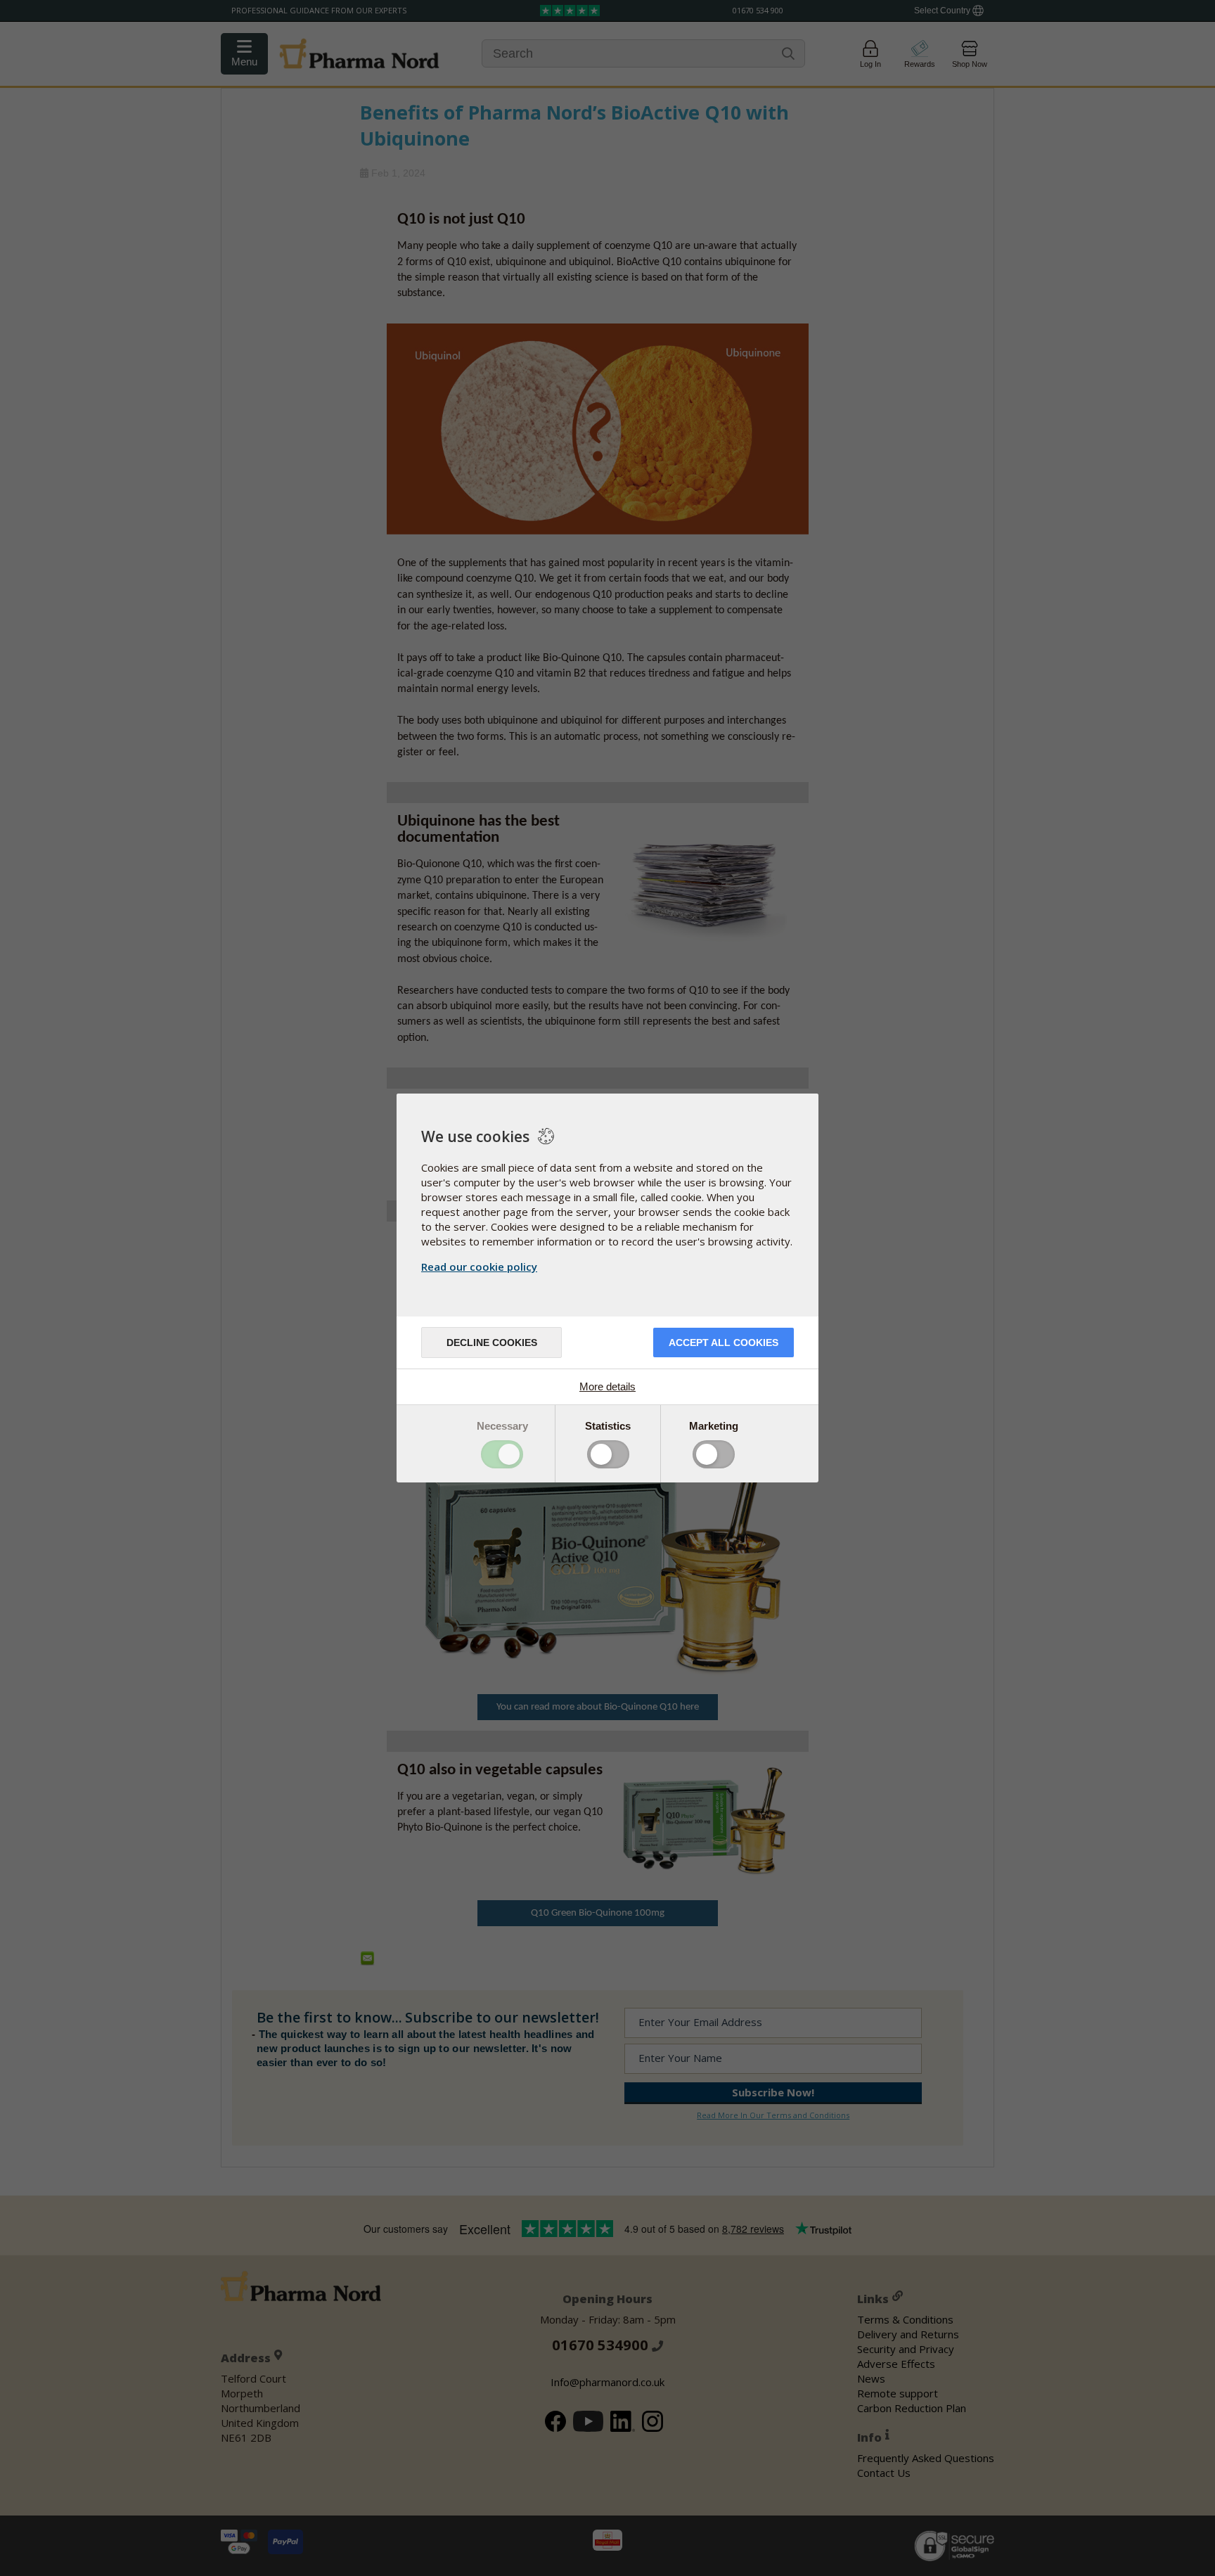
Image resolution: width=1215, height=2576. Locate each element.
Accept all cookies (724, 1343)
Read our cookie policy (479, 1267)
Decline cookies (492, 1343)
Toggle (502, 1454)
